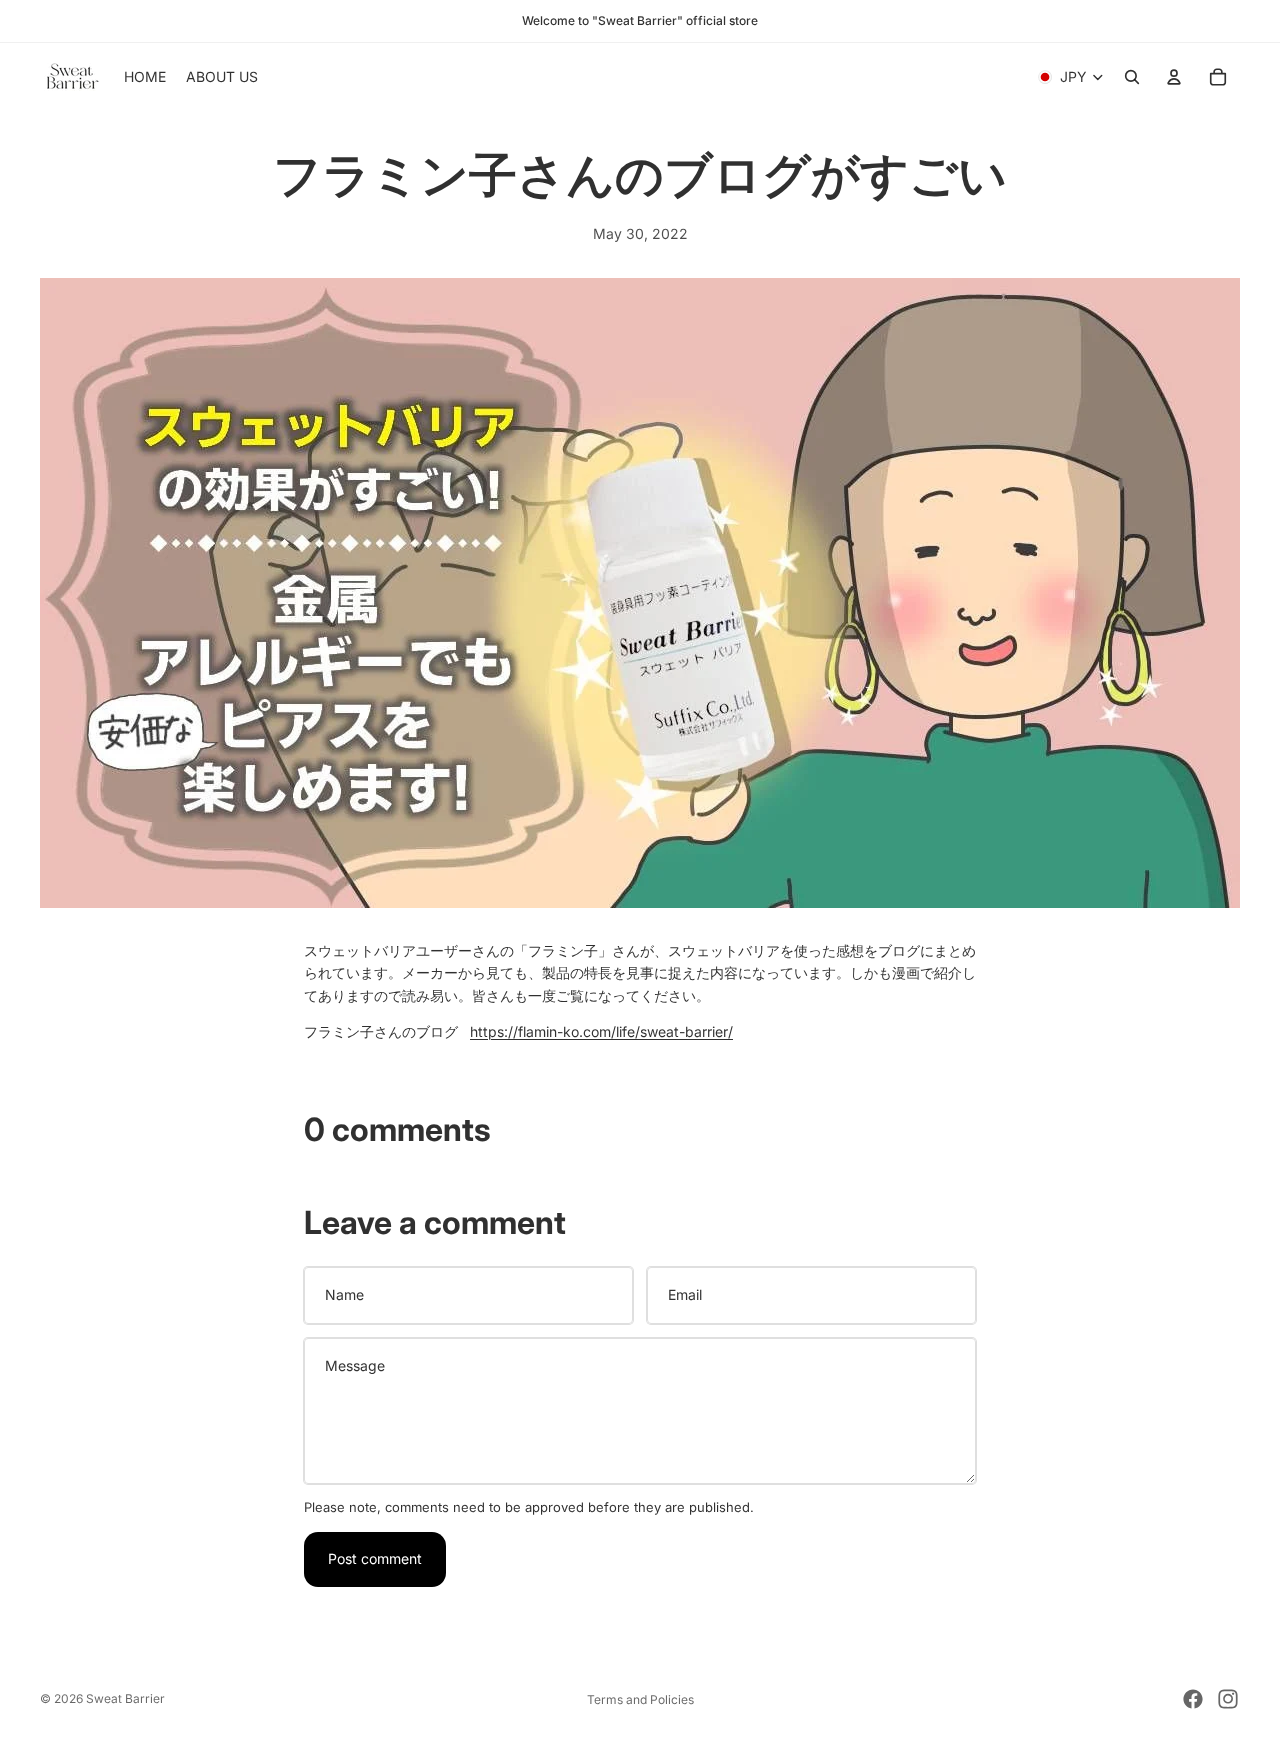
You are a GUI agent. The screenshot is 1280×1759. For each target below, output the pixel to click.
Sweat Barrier (125, 1698)
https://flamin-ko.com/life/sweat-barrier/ (601, 1031)
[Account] (1174, 77)
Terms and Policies (640, 1699)
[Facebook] (1193, 1699)
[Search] (1132, 77)
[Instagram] (1228, 1699)
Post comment (375, 1558)
